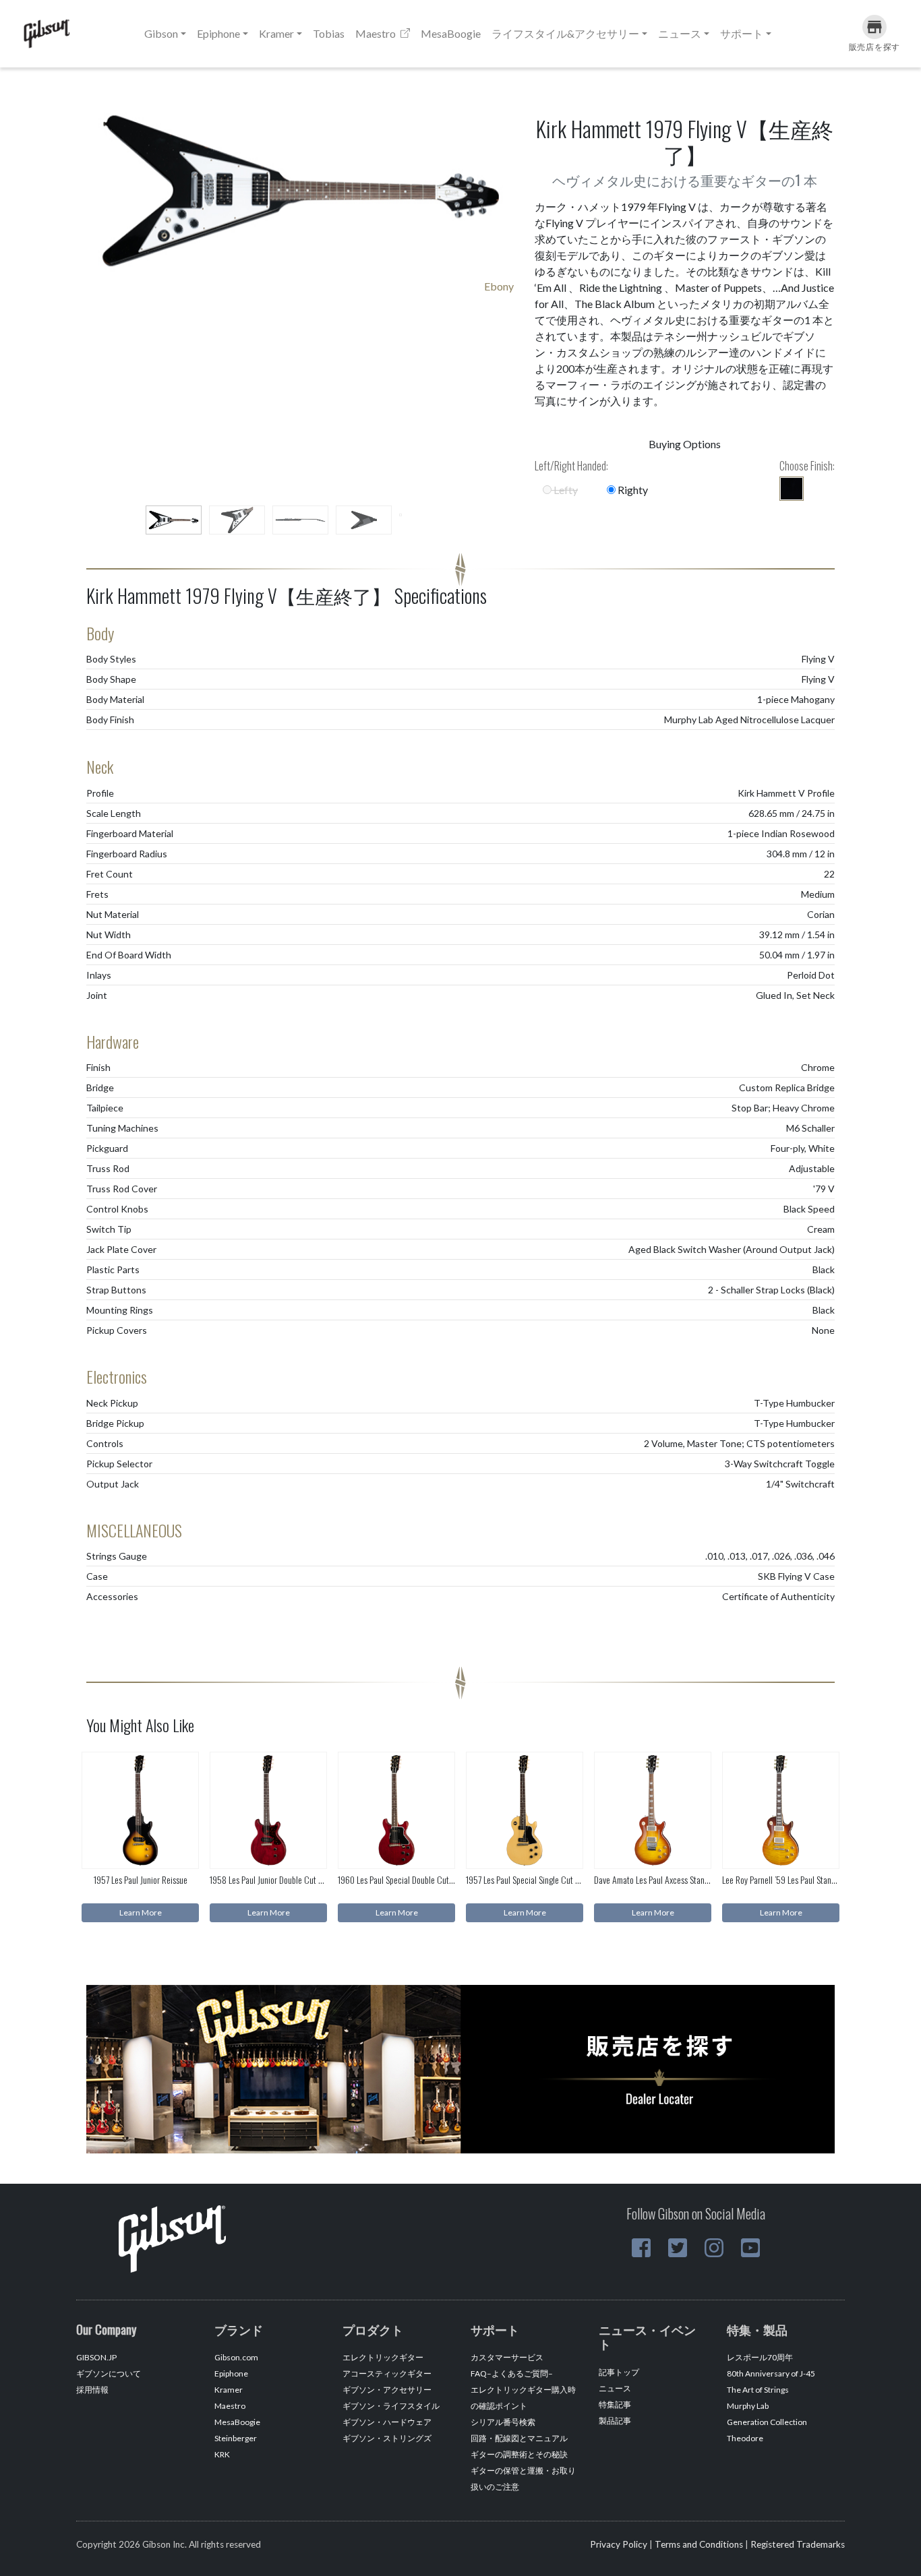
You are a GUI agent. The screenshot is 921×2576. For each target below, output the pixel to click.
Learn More (141, 1912)
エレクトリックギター (383, 2357)
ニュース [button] (680, 33)
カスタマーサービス (507, 2357)
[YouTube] (750, 2248)
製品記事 (615, 2421)
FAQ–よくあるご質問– (512, 2373)
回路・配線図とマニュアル (519, 2438)
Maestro (377, 33)
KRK (222, 2454)
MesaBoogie (451, 33)
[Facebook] (641, 2248)
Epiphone (231, 2373)
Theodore (745, 2438)
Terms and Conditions (699, 2544)
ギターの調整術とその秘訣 (519, 2454)
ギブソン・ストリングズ (387, 2438)
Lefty (565, 490)
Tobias (329, 33)
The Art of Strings (758, 2390)
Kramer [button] (276, 33)
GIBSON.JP (96, 2357)
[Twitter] (678, 2248)
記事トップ (619, 2372)
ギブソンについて (109, 2373)
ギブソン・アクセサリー (387, 2390)
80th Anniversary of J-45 (771, 2373)
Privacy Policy (619, 2544)
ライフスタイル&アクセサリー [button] (565, 33)
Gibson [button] (161, 33)
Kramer (229, 2390)
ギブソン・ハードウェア (387, 2422)
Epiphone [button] (218, 33)
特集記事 (615, 2404)
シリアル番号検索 (503, 2422)
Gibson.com (236, 2357)
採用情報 (92, 2390)
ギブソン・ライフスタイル (391, 2406)
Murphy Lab (748, 2406)
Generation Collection (767, 2422)
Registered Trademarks (798, 2544)
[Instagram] (714, 2248)
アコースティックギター (387, 2373)
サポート (742, 33)
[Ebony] (792, 489)
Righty (632, 490)
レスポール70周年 (760, 2357)
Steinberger (236, 2438)
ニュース (615, 2388)
